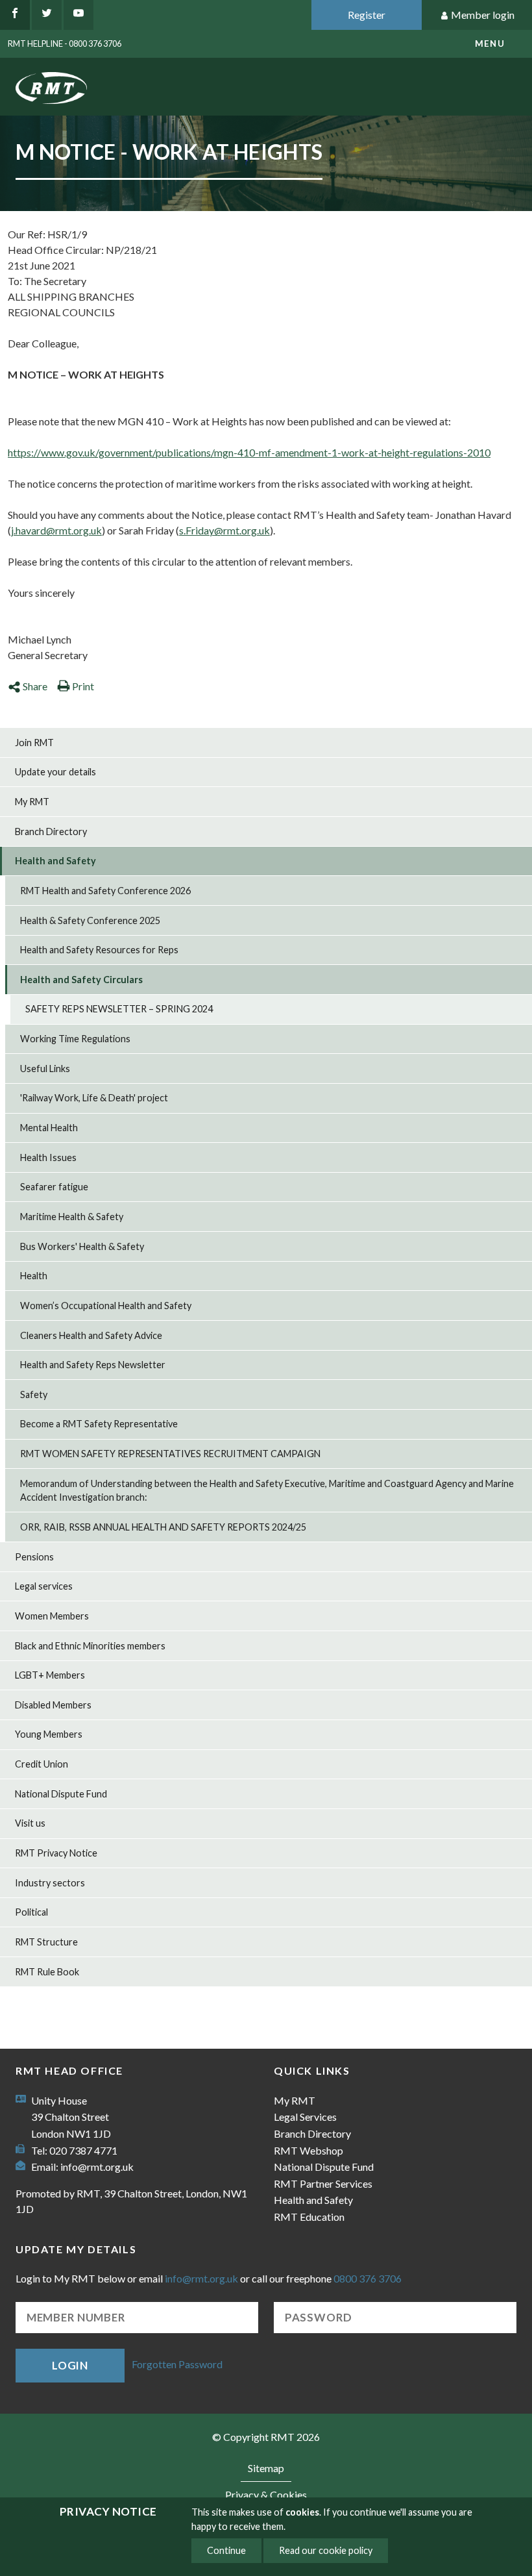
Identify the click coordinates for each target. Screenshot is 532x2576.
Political (31, 1912)
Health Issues (48, 1157)
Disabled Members (53, 1705)
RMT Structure (46, 1942)
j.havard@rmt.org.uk (56, 530)
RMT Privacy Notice (56, 1853)
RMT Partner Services (323, 2183)
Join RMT (34, 743)
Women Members (52, 1616)
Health (34, 1276)
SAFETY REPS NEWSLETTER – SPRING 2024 (119, 1009)
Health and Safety (55, 861)
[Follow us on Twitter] (47, 15)
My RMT (32, 802)
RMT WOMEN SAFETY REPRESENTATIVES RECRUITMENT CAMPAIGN (170, 1454)
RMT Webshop (308, 2150)
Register (367, 15)
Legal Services (305, 2117)
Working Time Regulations (75, 1039)
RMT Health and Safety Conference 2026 (105, 891)
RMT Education (309, 2217)
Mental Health (49, 1128)
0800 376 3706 (368, 2278)
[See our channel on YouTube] (79, 15)
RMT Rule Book (47, 1972)
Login (70, 2365)
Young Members (49, 1734)
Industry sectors (50, 1883)
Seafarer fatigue (54, 1187)
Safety (34, 1394)
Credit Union (42, 1764)
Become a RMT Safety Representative (99, 1424)
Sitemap (266, 2468)
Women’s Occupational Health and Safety (106, 1306)
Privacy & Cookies (266, 2495)
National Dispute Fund (61, 1794)
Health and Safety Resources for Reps (99, 950)
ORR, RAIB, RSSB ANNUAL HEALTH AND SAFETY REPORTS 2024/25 (163, 1527)
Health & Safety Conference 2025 (90, 920)
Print (83, 686)
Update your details (55, 772)
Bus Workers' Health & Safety (82, 1246)
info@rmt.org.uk (97, 2167)
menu (490, 44)
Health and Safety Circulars (81, 980)
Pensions (34, 1557)
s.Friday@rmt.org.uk (224, 530)
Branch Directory (51, 832)
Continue (226, 2550)
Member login (483, 15)
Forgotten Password (177, 2364)
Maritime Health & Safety (72, 1217)
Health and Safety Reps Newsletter (93, 1365)
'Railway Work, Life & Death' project (94, 1098)
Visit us (30, 1823)
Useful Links (45, 1069)
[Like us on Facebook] (15, 15)
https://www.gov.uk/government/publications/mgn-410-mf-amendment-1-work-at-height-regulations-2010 (249, 452)
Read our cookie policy (326, 2550)
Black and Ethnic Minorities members (90, 1646)
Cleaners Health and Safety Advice (91, 1335)
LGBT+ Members (50, 1675)
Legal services (44, 1586)
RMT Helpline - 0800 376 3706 (65, 44)
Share (35, 686)
